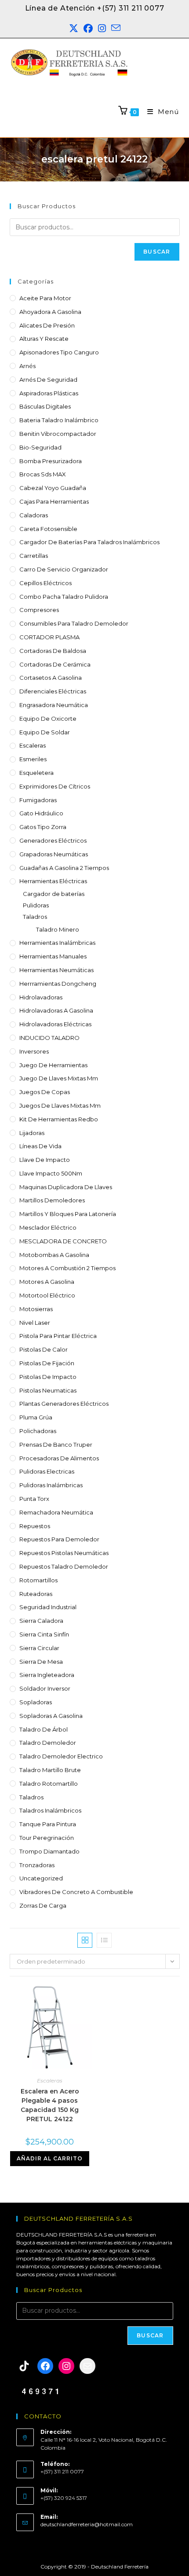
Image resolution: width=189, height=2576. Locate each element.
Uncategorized (41, 1878)
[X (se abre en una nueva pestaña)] (74, 29)
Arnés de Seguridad (48, 380)
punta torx (34, 1499)
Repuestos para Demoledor (59, 1539)
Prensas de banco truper (56, 1445)
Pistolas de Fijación (47, 1363)
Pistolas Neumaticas (48, 1390)
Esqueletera (36, 773)
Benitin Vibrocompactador (58, 434)
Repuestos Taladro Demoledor (64, 1566)
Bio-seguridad (40, 447)
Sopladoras (36, 1702)
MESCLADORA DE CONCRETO (63, 1241)
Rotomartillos (38, 1580)
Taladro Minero (58, 929)
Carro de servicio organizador (64, 569)
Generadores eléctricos (53, 840)
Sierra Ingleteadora (47, 1675)
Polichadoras (38, 1431)
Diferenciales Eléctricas (53, 691)
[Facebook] (45, 2366)
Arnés (27, 366)
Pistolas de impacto (48, 1377)
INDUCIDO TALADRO (49, 1038)
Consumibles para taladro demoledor (74, 623)
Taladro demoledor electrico (61, 1756)
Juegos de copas (45, 1092)
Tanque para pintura (48, 1824)
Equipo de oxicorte (48, 719)
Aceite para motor (45, 298)
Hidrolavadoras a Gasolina (56, 1010)
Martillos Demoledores (52, 1200)
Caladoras (34, 515)
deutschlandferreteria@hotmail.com (87, 2524)
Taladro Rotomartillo (49, 1784)
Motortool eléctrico (47, 1295)
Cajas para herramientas (54, 501)
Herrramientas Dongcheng (58, 984)
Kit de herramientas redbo (59, 1119)
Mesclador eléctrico (48, 1227)
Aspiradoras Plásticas (49, 393)
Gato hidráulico (41, 813)
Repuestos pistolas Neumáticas (64, 1553)
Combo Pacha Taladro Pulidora (64, 597)
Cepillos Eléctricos (45, 583)
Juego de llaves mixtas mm (59, 1078)
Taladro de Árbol (44, 1729)
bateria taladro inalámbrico (59, 420)
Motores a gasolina (47, 1282)
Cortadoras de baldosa (53, 651)
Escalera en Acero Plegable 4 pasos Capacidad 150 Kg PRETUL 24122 (50, 2105)
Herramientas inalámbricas (57, 943)
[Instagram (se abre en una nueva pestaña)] (102, 29)
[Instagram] (66, 2366)
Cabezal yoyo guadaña (53, 488)
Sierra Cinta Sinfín (44, 1634)
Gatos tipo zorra (43, 827)
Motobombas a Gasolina (54, 1255)
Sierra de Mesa (41, 1662)
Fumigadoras (38, 800)
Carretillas (34, 556)
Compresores (39, 610)
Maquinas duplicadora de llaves (66, 1187)
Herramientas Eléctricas (53, 881)
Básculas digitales (45, 406)
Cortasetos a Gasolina (51, 678)
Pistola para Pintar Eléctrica (58, 1336)
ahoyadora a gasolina (50, 312)
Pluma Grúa (36, 1417)
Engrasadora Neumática (54, 705)
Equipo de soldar (45, 732)
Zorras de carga (43, 1905)
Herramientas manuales (53, 956)
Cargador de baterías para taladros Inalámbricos (89, 542)
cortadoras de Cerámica (55, 664)
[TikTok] (24, 2366)
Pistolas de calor (44, 1349)
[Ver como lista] (104, 1940)
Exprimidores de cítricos (55, 786)
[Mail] (87, 2366)
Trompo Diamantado (49, 1851)
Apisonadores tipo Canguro (59, 352)
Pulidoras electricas (47, 1471)
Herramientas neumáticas (56, 970)
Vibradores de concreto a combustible (76, 1892)
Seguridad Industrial (48, 1607)
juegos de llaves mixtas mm (60, 1106)
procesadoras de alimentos (59, 1458)
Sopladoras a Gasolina (51, 1716)
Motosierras (36, 1309)
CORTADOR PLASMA (49, 637)
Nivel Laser (35, 1323)
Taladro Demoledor (48, 1743)
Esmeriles (33, 759)
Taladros (35, 917)
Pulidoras (36, 905)
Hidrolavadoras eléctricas (55, 1024)
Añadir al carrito (50, 2158)
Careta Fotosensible (48, 529)
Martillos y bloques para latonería (68, 1214)
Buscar (157, 252)
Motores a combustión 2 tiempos (67, 1268)
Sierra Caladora (41, 1621)
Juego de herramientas (53, 1065)
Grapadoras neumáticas (54, 854)
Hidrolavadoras (41, 997)
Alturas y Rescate (44, 339)
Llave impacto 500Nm (51, 1173)
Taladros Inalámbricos (50, 1810)
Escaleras (33, 745)
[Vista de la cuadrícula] (85, 1940)
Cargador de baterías (54, 894)
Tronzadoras (37, 1865)
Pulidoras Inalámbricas (51, 1485)
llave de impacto (45, 1160)
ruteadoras (36, 1594)
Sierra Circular (39, 1648)
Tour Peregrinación (47, 1838)
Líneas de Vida (40, 1146)
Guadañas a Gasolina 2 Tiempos (64, 868)
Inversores (34, 1051)
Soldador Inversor (45, 1688)
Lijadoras (32, 1133)
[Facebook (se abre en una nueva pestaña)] (88, 29)
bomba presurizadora (51, 461)
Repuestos (35, 1526)
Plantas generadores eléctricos (64, 1404)
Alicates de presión (47, 325)
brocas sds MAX (43, 474)
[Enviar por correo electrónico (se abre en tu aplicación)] (116, 29)
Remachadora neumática (56, 1512)
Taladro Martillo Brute (50, 1770)
